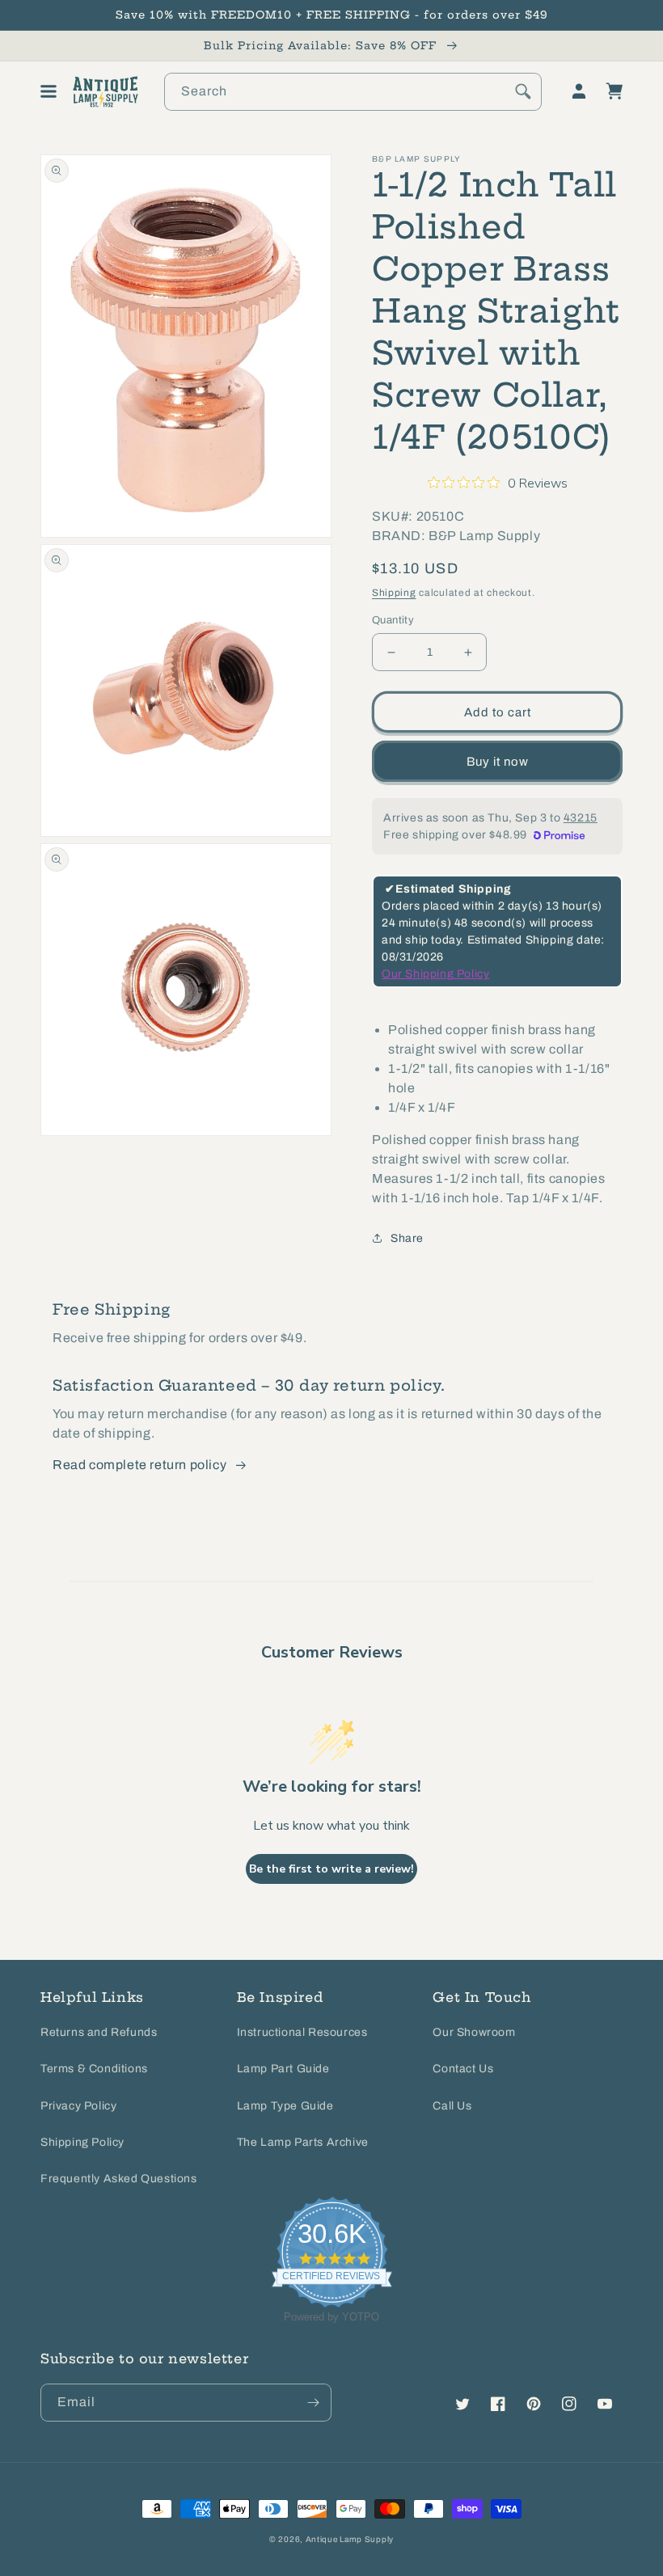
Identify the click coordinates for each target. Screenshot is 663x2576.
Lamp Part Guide (283, 2069)
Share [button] (407, 1238)
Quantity (393, 620)
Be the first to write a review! (331, 1869)
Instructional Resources (302, 2032)
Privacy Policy (78, 2106)
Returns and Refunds (99, 2032)
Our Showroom (474, 2032)
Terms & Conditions (94, 2069)
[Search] (523, 91)
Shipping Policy (82, 2142)
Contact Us (463, 2069)
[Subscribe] (313, 2403)
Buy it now (498, 762)
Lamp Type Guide (285, 2106)
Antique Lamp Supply (350, 2539)
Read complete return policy (139, 1465)
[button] (49, 91)
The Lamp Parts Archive (303, 2142)
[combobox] (353, 92)
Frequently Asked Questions (119, 2179)
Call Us (452, 2106)
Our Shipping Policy (435, 974)
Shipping (394, 593)
